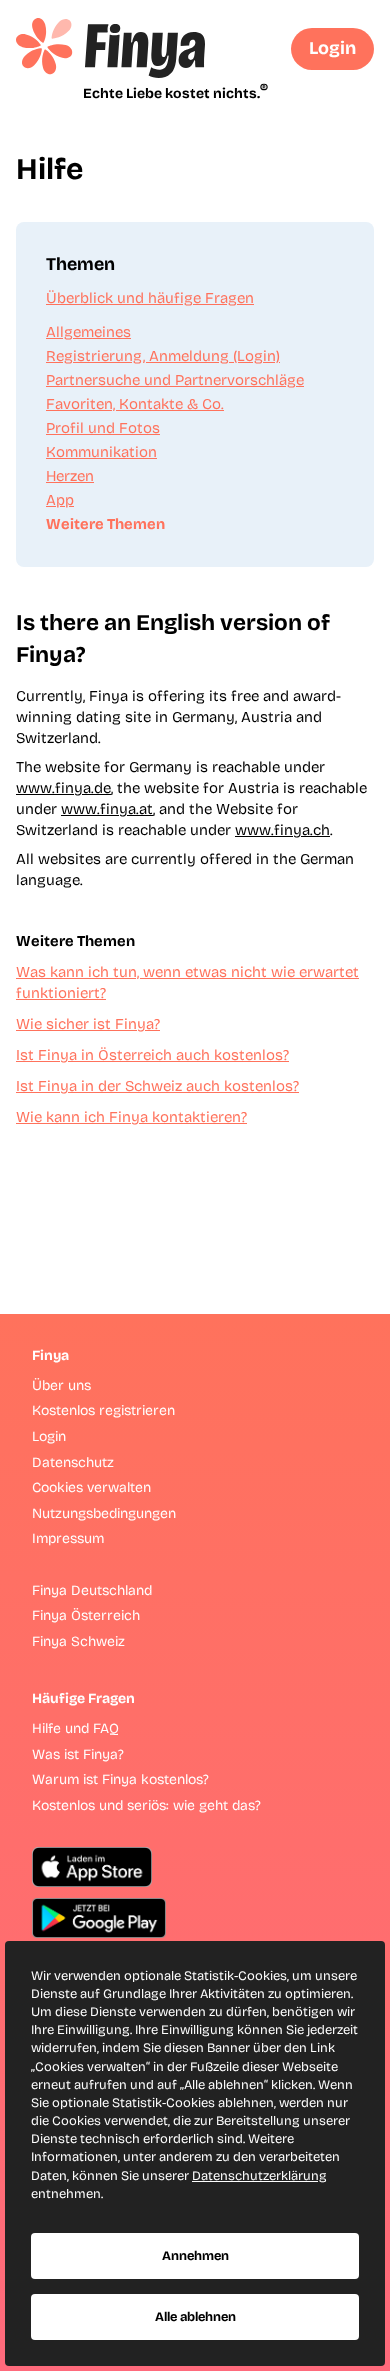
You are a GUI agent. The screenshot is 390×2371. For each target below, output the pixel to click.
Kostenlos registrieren (103, 1410)
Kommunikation (101, 452)
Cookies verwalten (91, 1487)
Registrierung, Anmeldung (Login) (163, 356)
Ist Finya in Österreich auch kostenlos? (152, 1055)
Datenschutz (73, 1462)
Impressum (68, 1538)
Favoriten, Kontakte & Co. (135, 404)
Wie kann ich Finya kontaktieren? (131, 1117)
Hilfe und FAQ (75, 1728)
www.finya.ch (282, 830)
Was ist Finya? (78, 1754)
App (60, 500)
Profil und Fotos (103, 428)
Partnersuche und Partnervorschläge (175, 380)
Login (332, 48)
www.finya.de (63, 788)
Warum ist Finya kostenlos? (120, 1779)
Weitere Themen (105, 524)
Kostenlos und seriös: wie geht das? (146, 1805)
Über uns (61, 1385)
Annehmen (195, 2256)
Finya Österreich (86, 1615)
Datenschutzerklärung (259, 2176)
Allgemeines (88, 332)
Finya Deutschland (92, 1590)
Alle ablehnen (195, 2317)
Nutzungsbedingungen (104, 1513)
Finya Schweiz (78, 1641)
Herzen (70, 476)
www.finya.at (107, 809)
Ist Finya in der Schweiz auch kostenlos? (157, 1086)
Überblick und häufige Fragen (150, 298)
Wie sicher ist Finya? (88, 1024)
